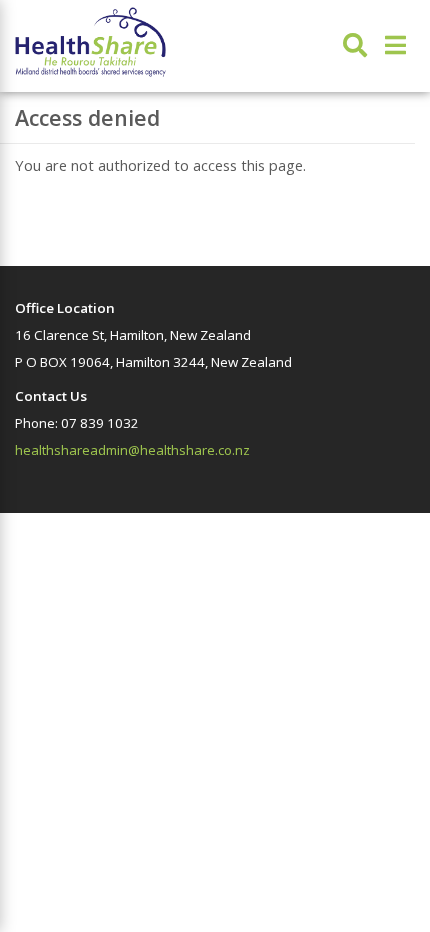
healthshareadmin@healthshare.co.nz (132, 450)
